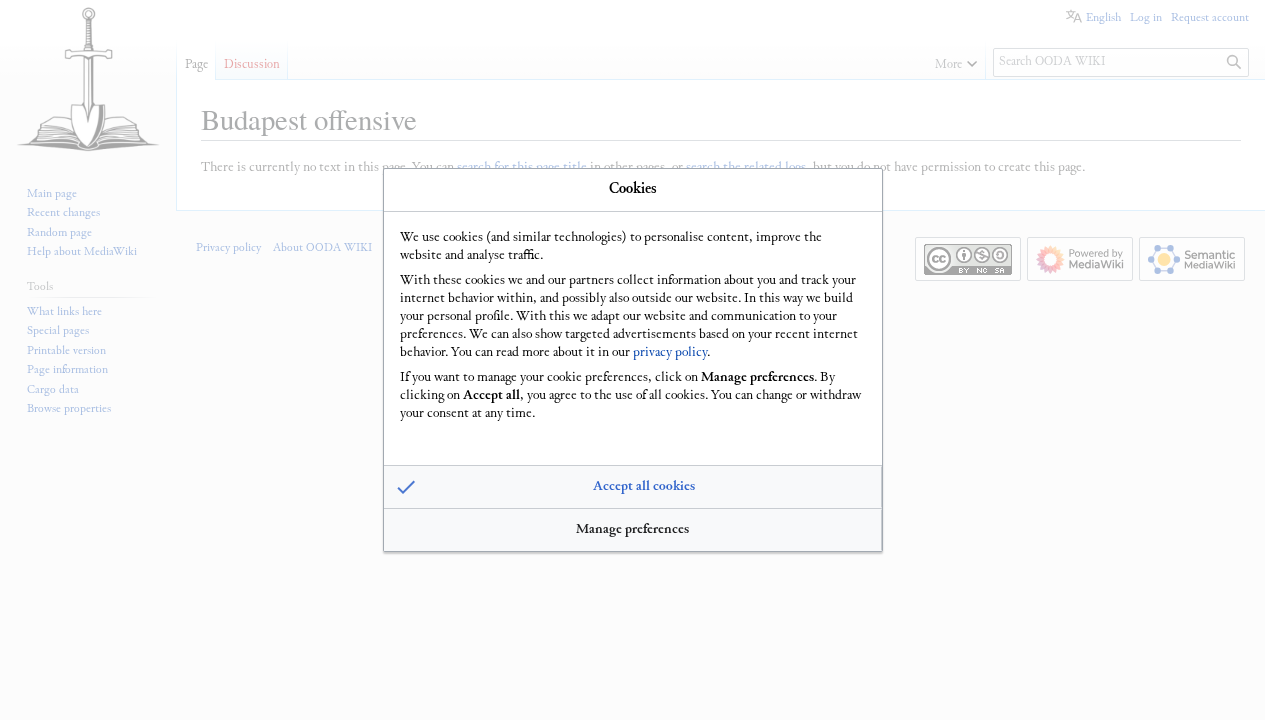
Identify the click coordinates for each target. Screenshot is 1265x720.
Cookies (633, 189)
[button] (633, 487)
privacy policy (670, 353)
